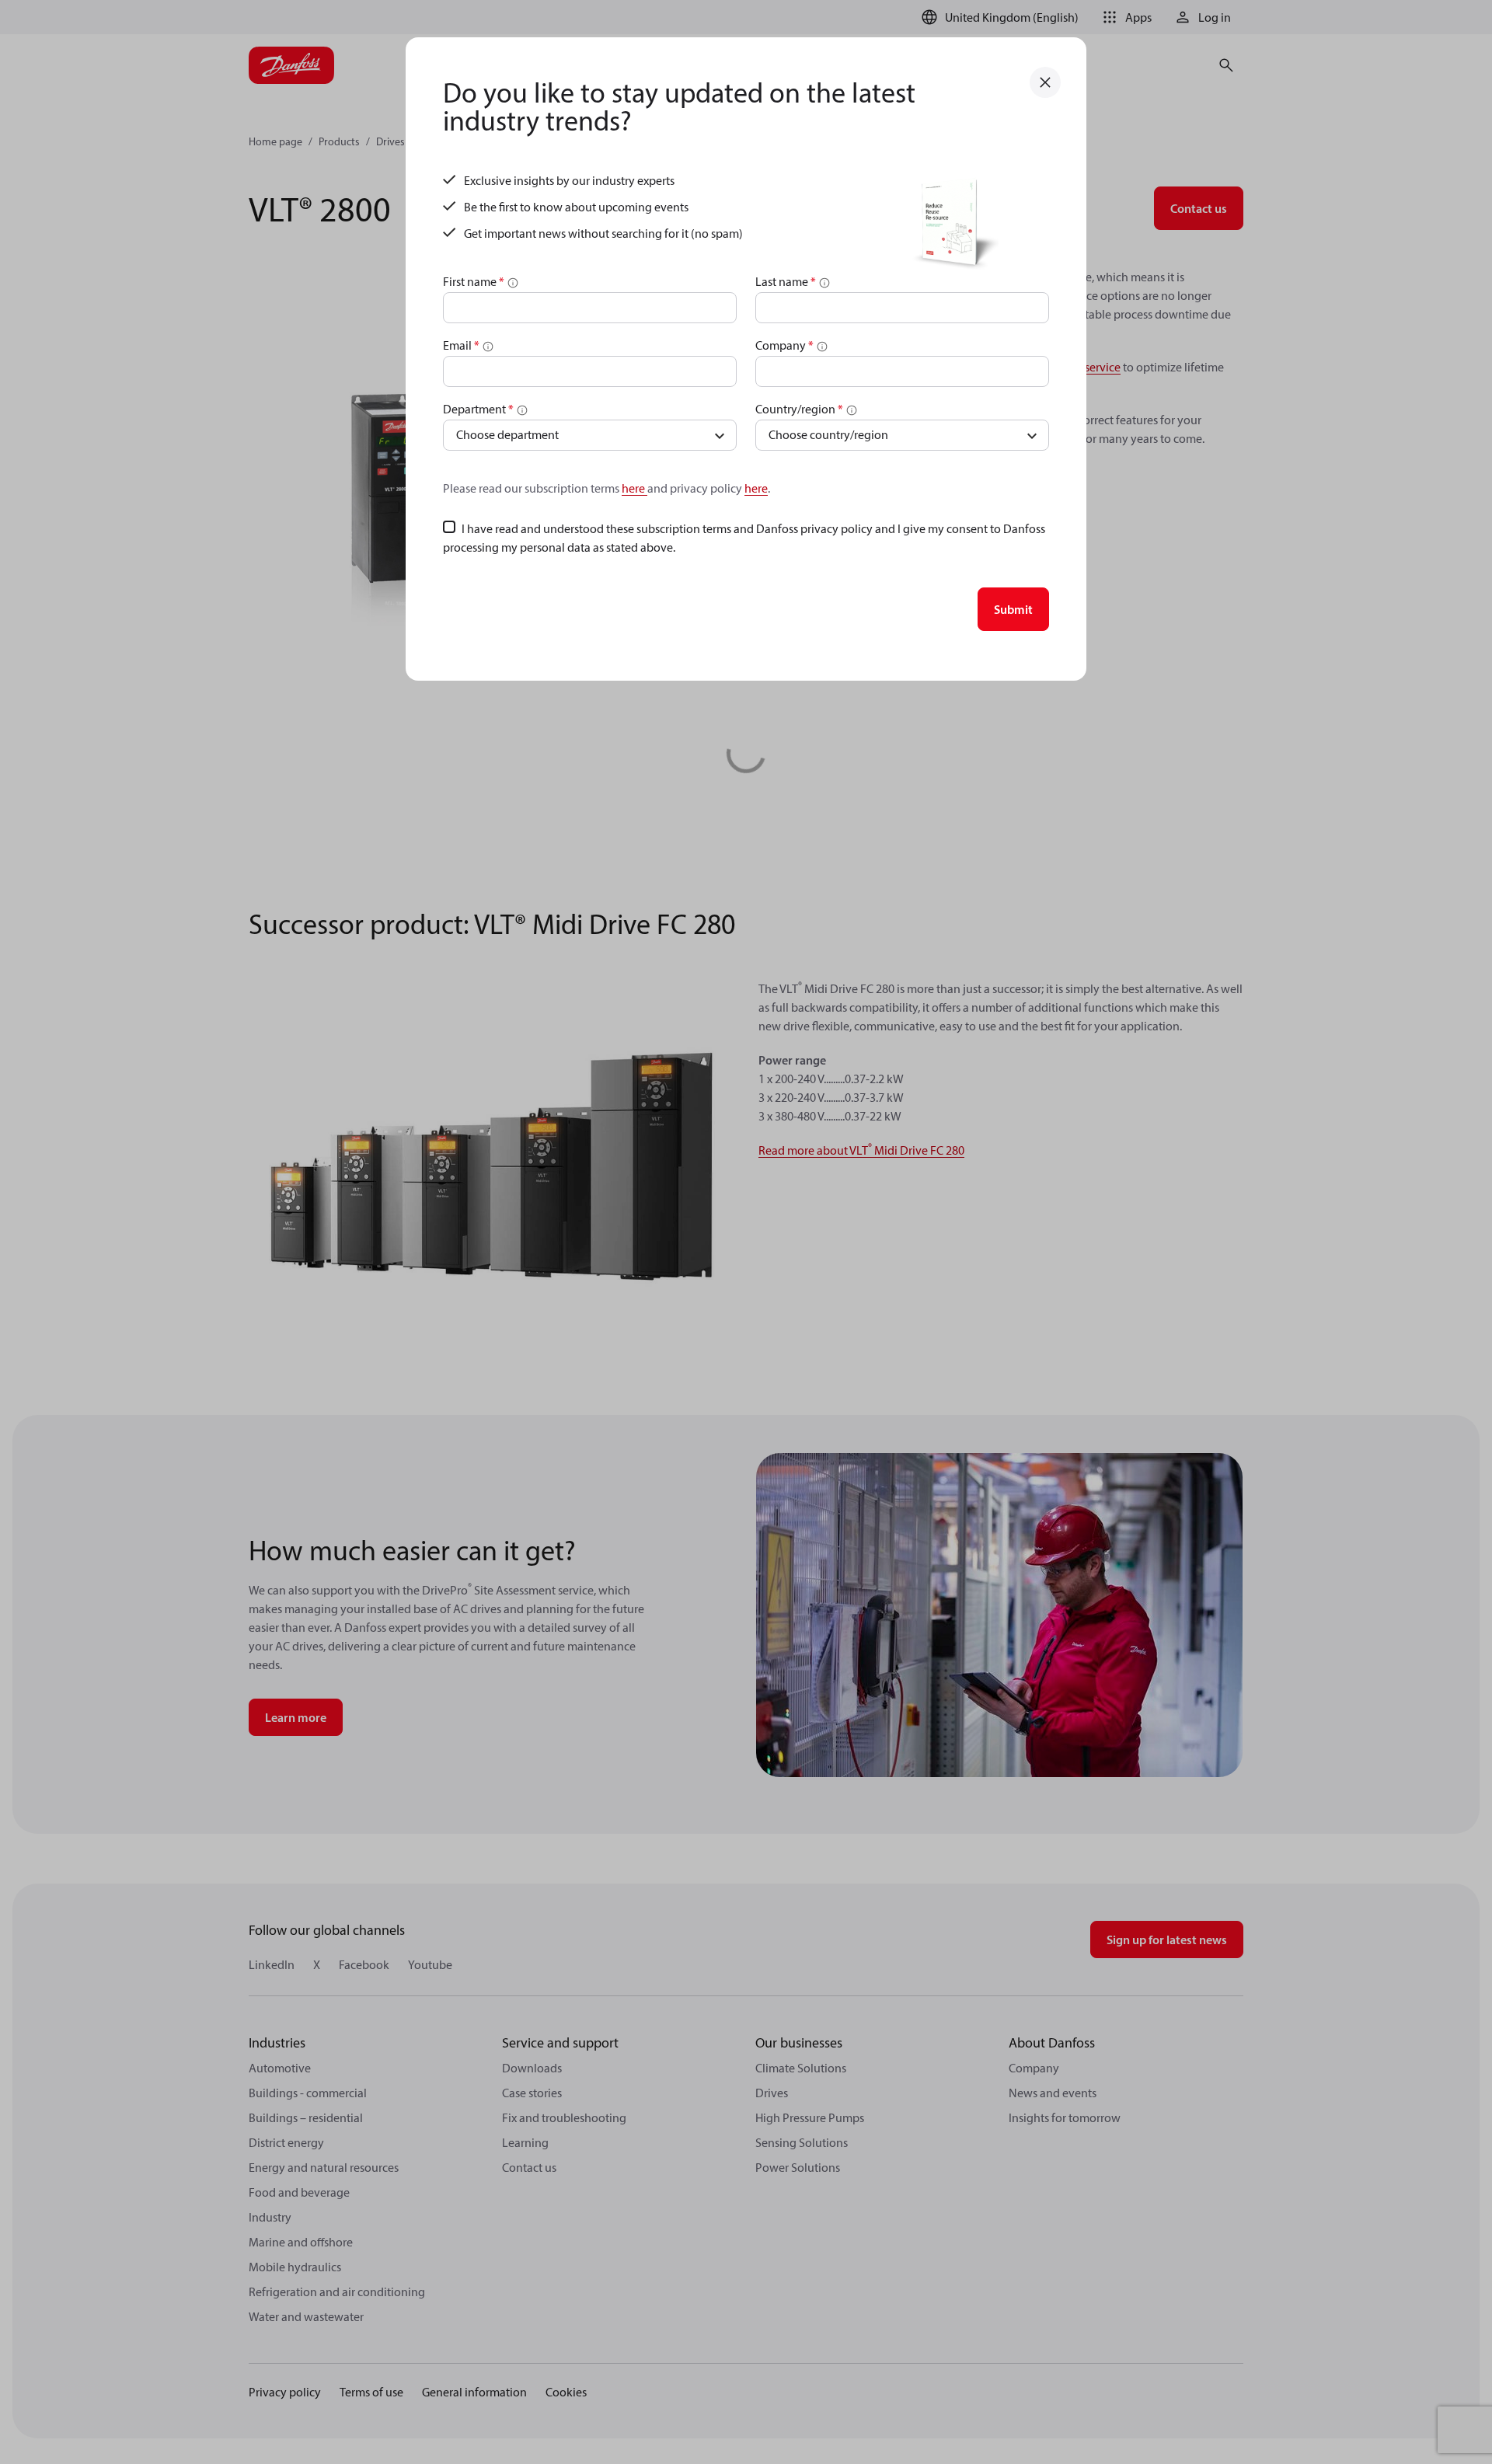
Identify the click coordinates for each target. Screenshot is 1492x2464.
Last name (786, 281)
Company (784, 345)
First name (474, 281)
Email (461, 345)
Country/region (799, 409)
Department (478, 409)
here (634, 488)
